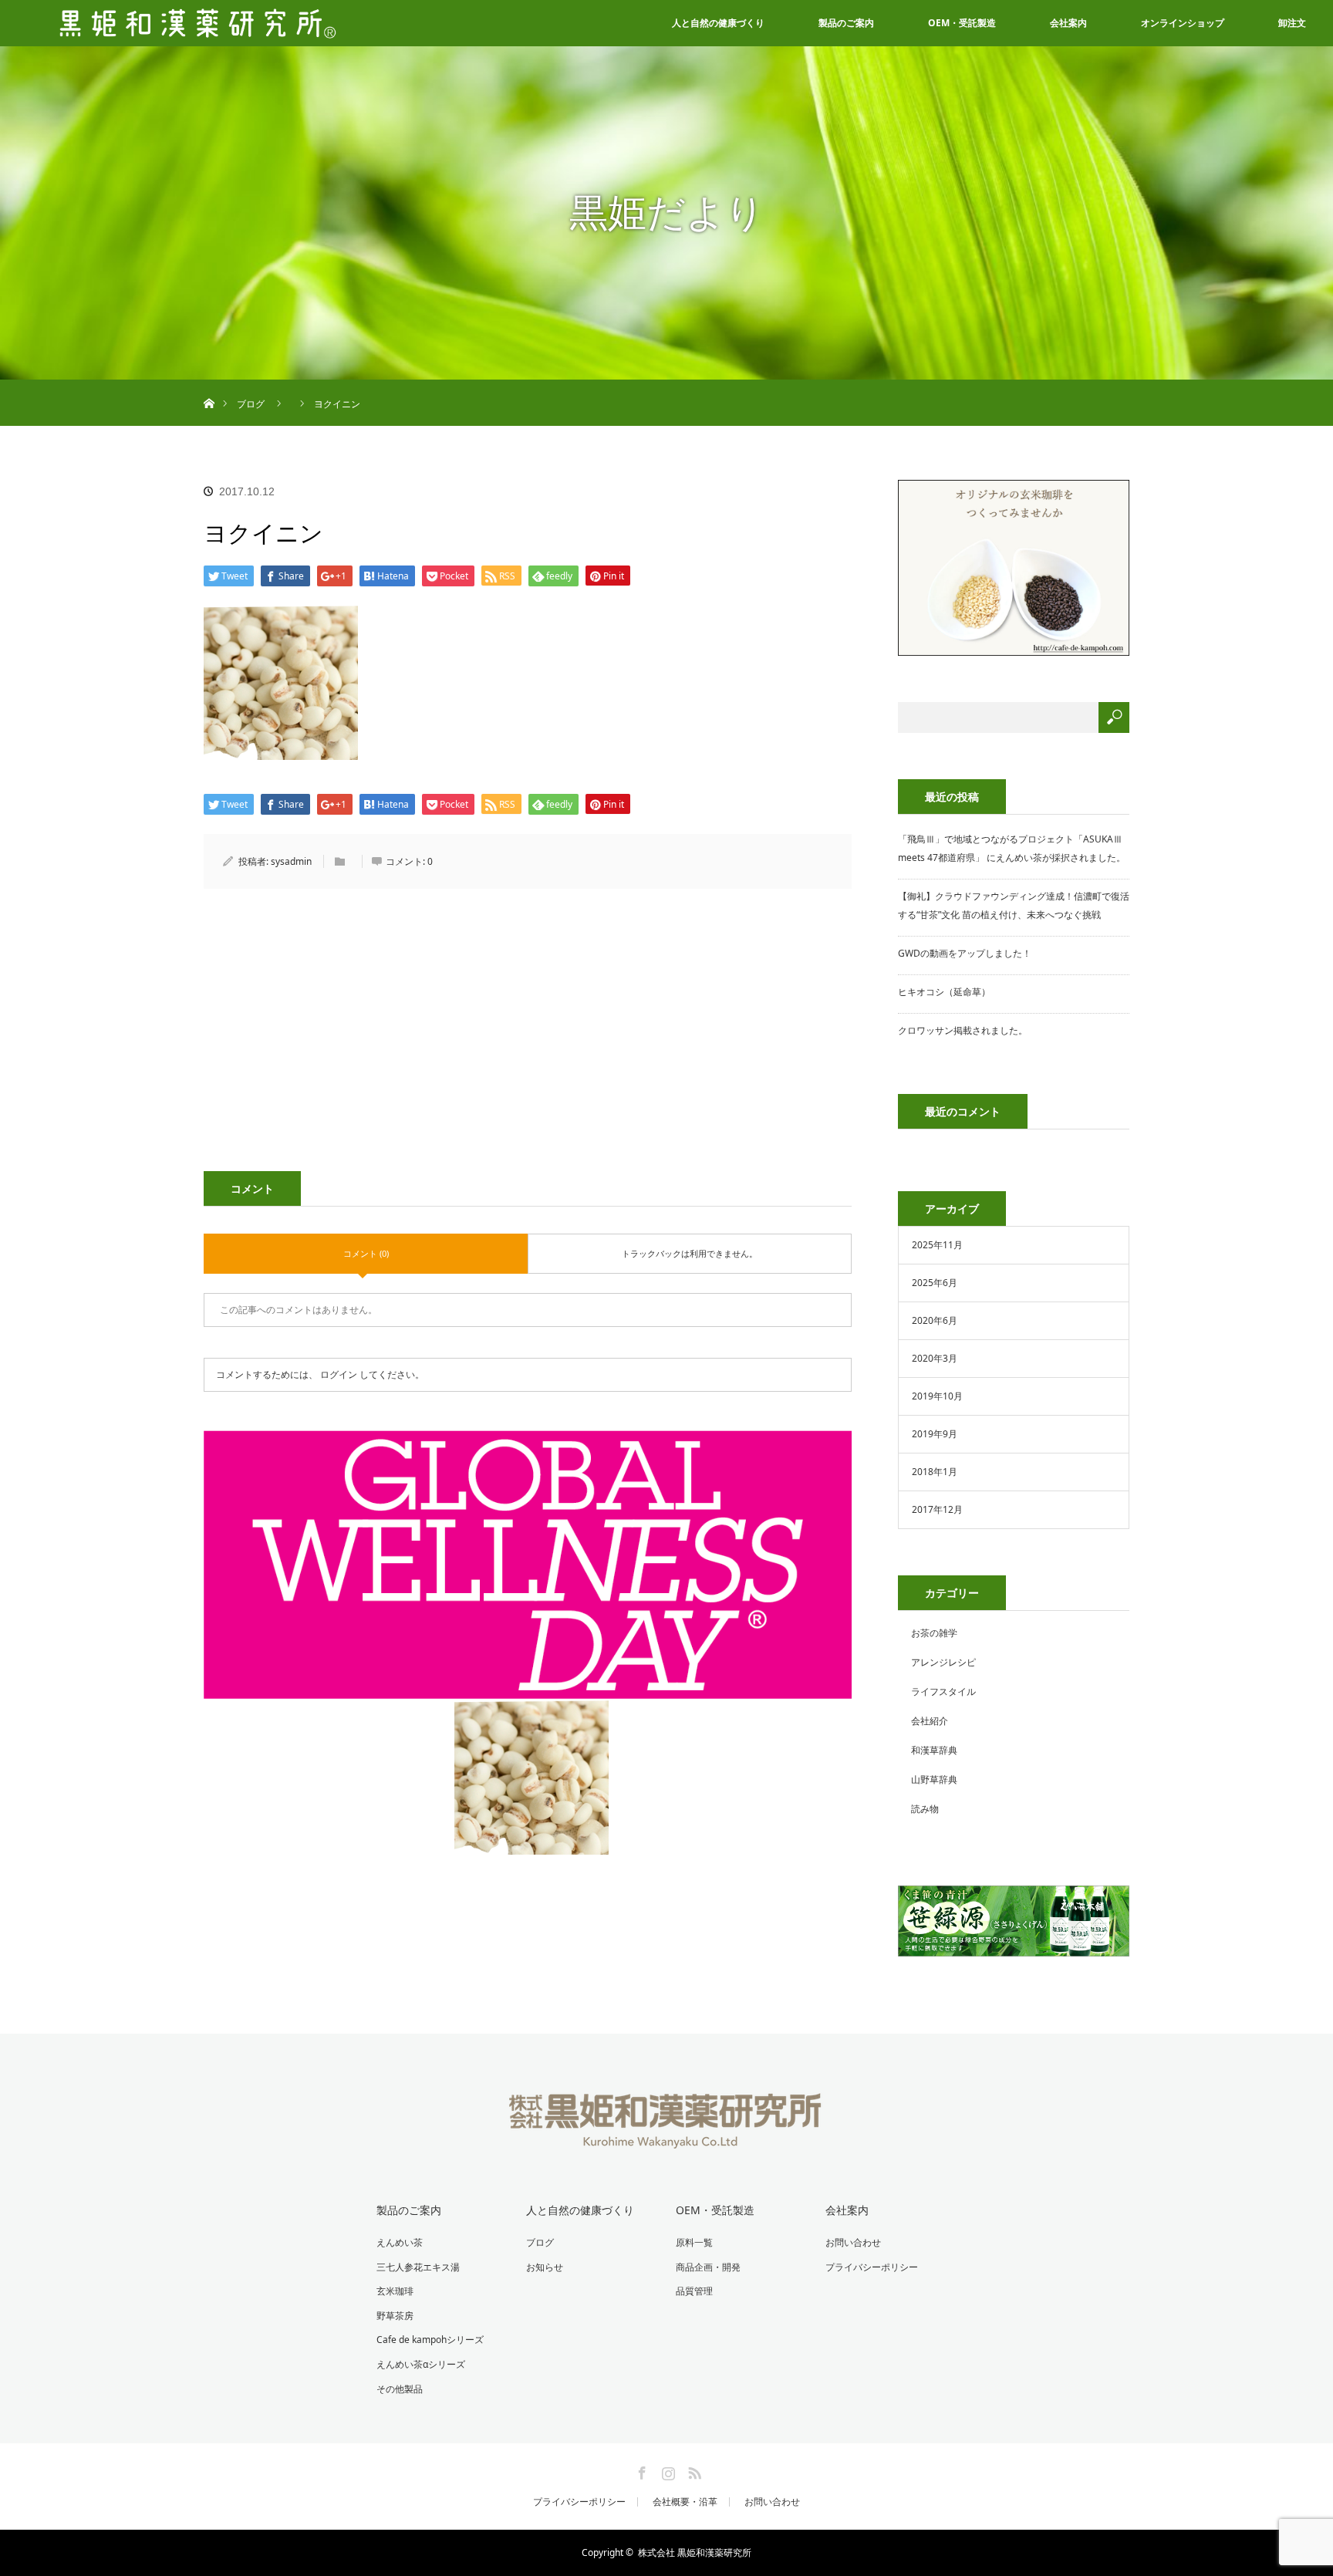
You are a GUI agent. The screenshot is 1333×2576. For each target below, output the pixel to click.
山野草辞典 (934, 1779)
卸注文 (1292, 23)
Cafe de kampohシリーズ (430, 2340)
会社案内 (1068, 23)
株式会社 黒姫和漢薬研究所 (695, 2552)
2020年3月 (935, 1358)
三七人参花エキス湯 (418, 2267)
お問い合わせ (853, 2242)
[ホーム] (209, 385)
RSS (693, 2470)
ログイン (339, 1374)
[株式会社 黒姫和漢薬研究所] (667, 2139)
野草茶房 (395, 2316)
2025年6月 (935, 1283)
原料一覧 (694, 2242)
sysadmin (291, 861)
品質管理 (694, 2291)
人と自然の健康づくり (718, 23)
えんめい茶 (400, 2242)
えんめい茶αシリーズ (421, 2364)
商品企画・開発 (708, 2267)
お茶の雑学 (934, 1633)
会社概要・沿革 (685, 2502)
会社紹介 (930, 1721)
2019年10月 (937, 1396)
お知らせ (545, 2267)
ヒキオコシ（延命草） (944, 992)
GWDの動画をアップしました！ (965, 953)
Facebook (640, 2470)
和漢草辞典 (934, 1750)
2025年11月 (937, 1245)
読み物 (925, 1809)
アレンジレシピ (943, 1662)
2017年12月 (937, 1509)
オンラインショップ (1183, 23)
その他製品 (400, 2389)
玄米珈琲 (395, 2291)
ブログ (540, 2242)
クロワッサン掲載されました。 (963, 1030)
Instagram (666, 2470)
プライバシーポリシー (872, 2267)
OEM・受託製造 (962, 23)
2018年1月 (935, 1472)
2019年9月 (935, 1434)
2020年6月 (935, 1320)
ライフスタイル (943, 1691)
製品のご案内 (846, 23)
